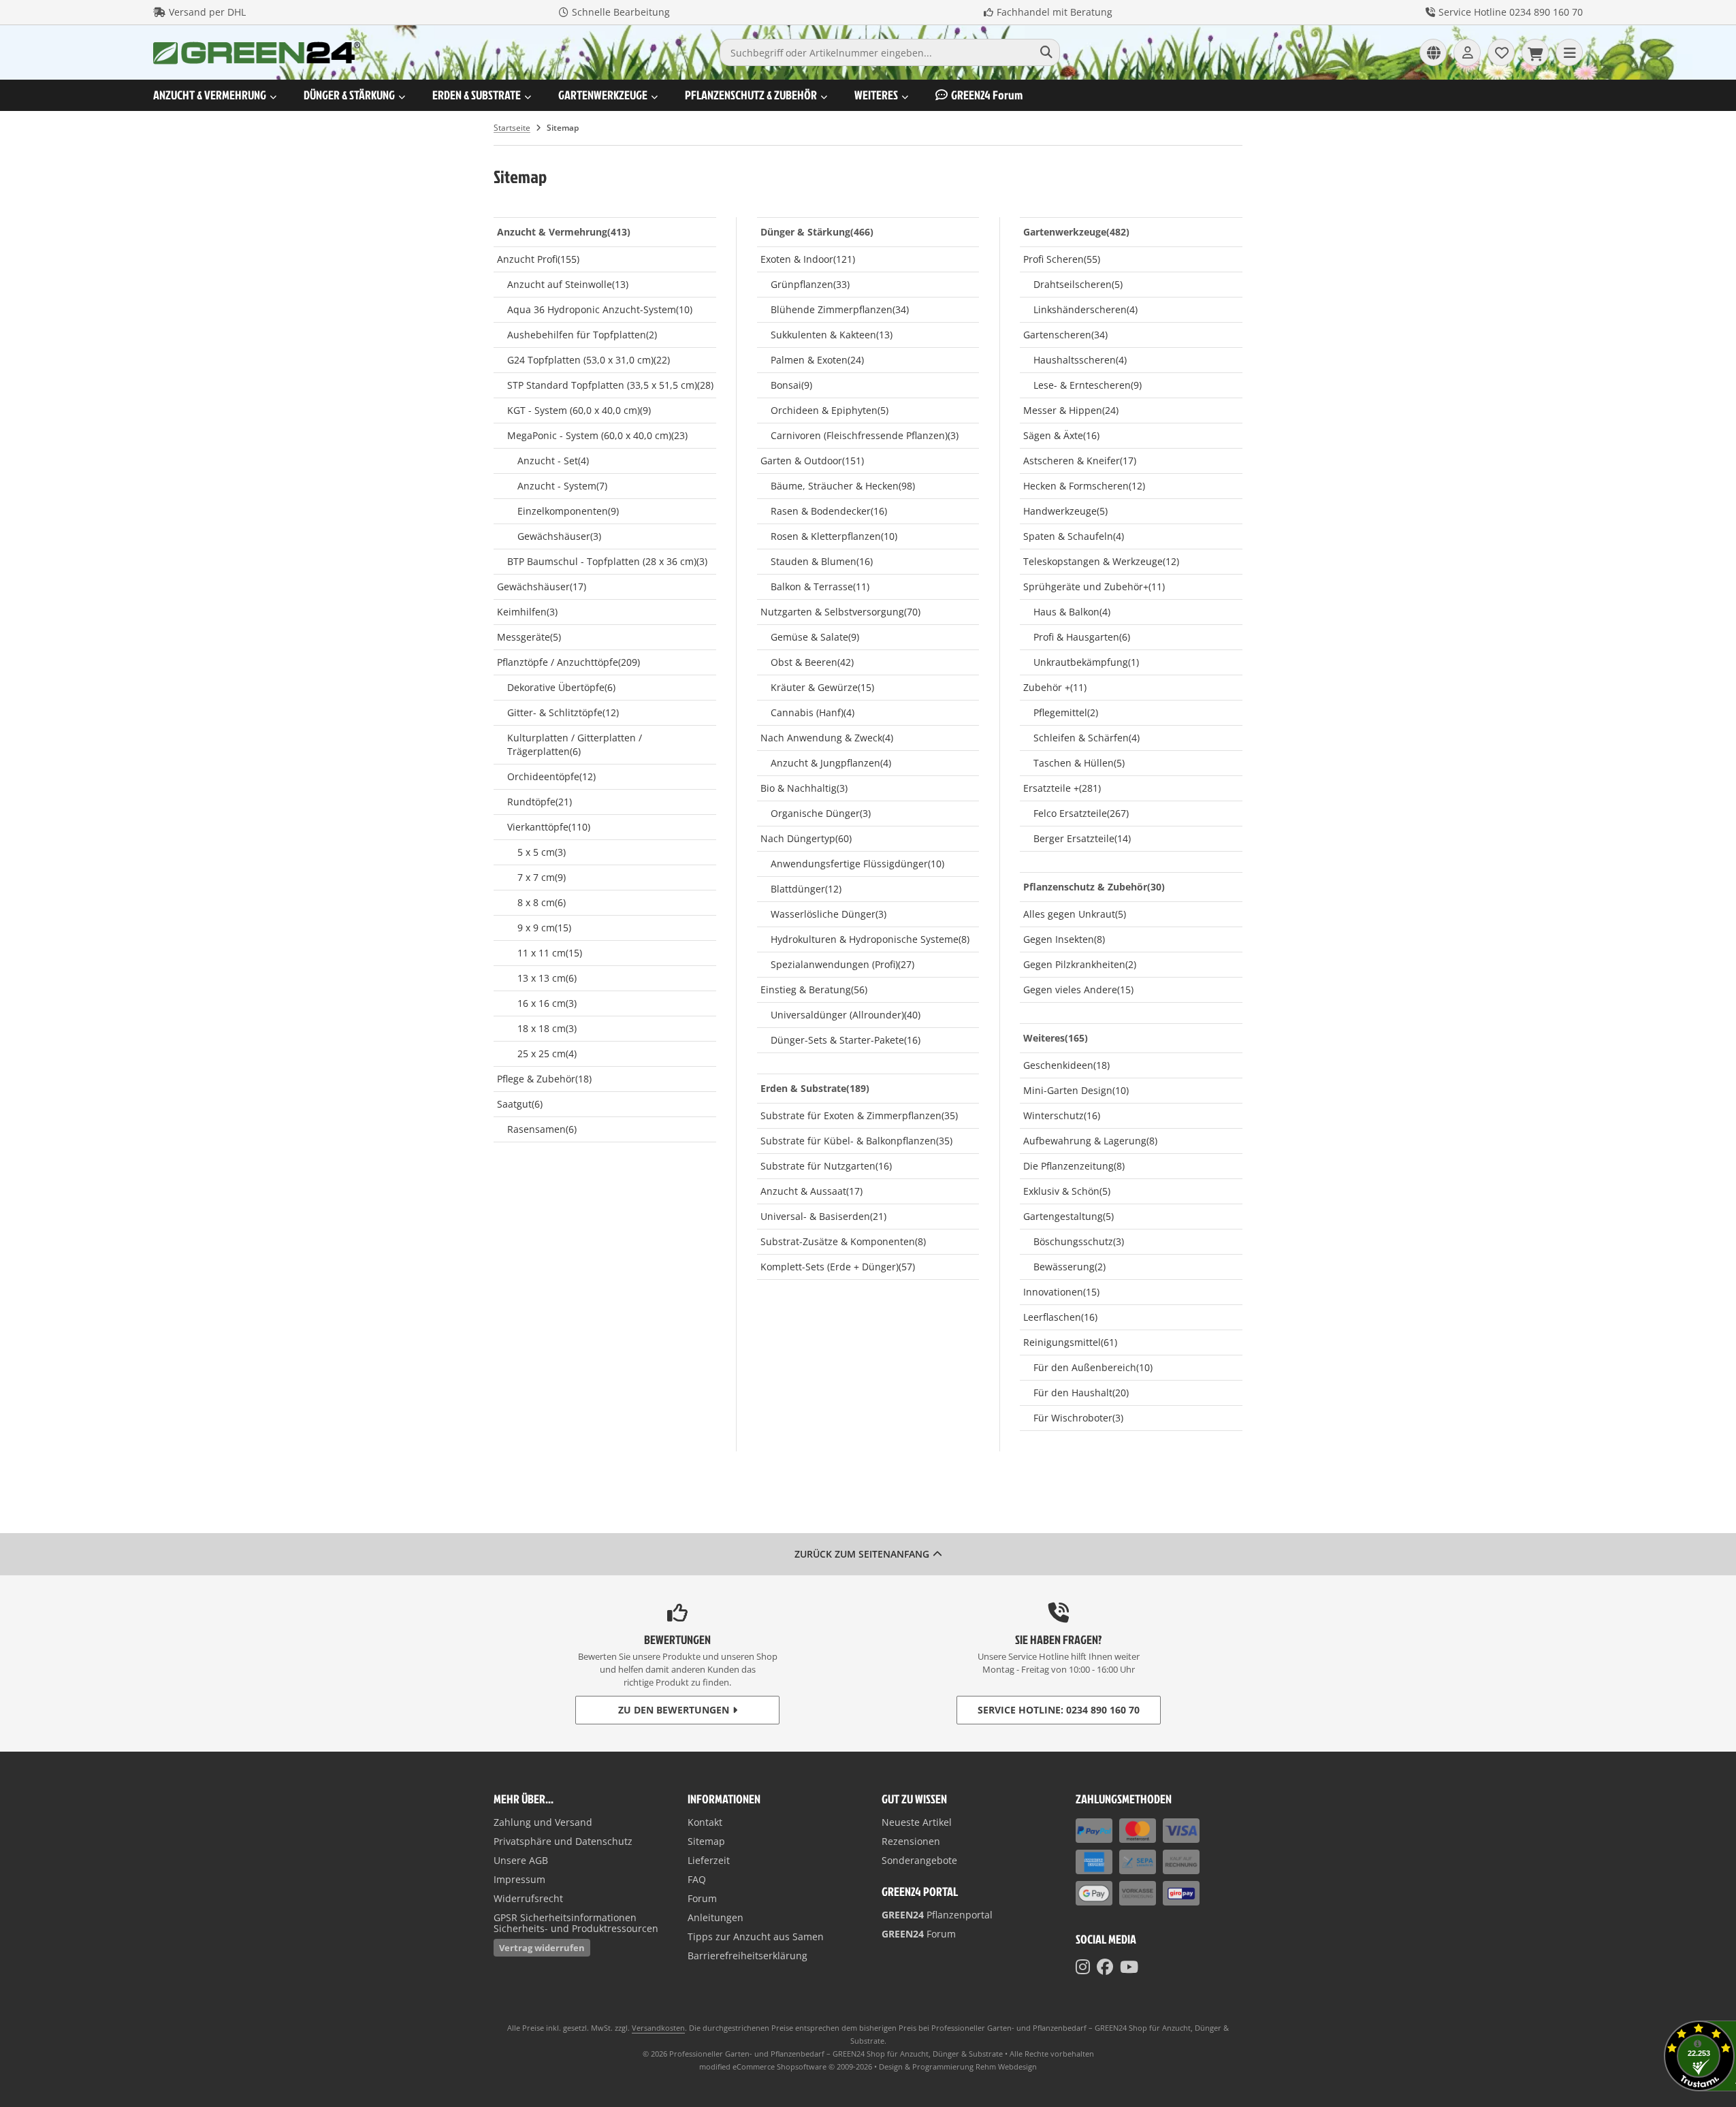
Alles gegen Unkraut (1075, 914)
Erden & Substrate (477, 95)
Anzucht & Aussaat (811, 1191)
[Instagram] (1083, 1967)
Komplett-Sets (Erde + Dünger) (838, 1267)
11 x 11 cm (550, 953)
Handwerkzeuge (1065, 511)
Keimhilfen (527, 612)
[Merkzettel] (1501, 52)
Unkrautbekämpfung (1086, 662)
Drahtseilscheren (1078, 284)
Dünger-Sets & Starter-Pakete (846, 1040)
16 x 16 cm (547, 1003)
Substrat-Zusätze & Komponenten (843, 1241)
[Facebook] (1105, 1967)
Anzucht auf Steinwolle (568, 284)
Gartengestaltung (1068, 1216)
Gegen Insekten (1064, 939)
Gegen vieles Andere (1078, 990)
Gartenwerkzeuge (603, 95)
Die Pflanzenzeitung (1074, 1166)
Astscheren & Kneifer (1080, 461)
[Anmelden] (1467, 52)
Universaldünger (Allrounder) (846, 1015)
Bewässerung (1070, 1267)
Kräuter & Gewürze (822, 687)
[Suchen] (1046, 52)
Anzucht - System (562, 486)
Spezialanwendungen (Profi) (842, 964)
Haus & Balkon (1072, 612)
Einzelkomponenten (568, 511)
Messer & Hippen (1071, 410)
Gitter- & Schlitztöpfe (563, 712)
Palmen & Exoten (817, 360)
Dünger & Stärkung (349, 95)
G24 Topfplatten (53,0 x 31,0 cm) (589, 360)
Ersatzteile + (1062, 788)
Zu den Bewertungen (674, 1710)
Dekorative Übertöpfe (561, 687)
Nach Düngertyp (806, 838)
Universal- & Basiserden (823, 1216)
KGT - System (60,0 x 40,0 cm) (579, 410)
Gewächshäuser (559, 536)
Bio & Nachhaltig (804, 788)
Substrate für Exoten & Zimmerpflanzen (859, 1115)
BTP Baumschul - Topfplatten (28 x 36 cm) (607, 561)
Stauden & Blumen (822, 561)
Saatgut (520, 1104)
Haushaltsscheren (1080, 360)
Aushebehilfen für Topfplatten (582, 335)
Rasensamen (542, 1129)
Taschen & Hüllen (1079, 763)
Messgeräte (529, 637)
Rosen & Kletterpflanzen (834, 536)
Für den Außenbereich (1093, 1367)
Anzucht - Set (553, 461)
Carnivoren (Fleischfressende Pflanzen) (865, 435)
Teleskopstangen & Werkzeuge (1101, 561)
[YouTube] (1129, 1967)
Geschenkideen (1066, 1065)
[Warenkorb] (1535, 52)
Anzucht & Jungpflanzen (831, 763)
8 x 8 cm (542, 902)
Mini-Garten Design (1076, 1090)
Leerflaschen (1060, 1317)
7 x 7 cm (542, 877)
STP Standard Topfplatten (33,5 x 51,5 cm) (610, 385)
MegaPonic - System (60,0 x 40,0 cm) (597, 435)
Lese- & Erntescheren (1088, 385)
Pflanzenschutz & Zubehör (751, 95)
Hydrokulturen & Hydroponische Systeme (870, 939)
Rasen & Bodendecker (829, 511)
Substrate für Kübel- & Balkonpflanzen (856, 1141)
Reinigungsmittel (1070, 1342)
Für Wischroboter (1078, 1418)
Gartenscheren (1065, 335)
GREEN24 (987, 95)
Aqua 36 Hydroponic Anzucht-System (600, 309)
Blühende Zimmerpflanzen (840, 309)
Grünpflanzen (810, 284)
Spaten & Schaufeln (1074, 536)
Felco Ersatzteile (1081, 813)
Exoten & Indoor (808, 259)
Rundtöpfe (540, 802)
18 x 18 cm (547, 1028)
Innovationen (1061, 1292)
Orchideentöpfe (551, 776)
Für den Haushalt (1081, 1393)
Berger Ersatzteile (1082, 838)
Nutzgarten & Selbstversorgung (840, 612)
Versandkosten (658, 2028)
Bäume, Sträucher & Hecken (843, 486)
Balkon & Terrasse (820, 586)
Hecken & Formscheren (1084, 486)
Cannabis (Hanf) (813, 712)
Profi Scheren (1062, 259)
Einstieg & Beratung (814, 990)
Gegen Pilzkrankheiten (1080, 964)
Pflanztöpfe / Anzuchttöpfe (568, 662)
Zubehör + (1055, 687)
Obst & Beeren (812, 662)
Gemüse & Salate (815, 637)
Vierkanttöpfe (549, 827)
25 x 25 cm (547, 1053)
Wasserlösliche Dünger (829, 914)
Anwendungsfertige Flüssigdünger (857, 864)
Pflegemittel (1066, 712)
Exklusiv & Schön (1067, 1191)
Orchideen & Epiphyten (830, 410)
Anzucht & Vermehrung (210, 95)
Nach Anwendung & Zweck (827, 738)
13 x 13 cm (547, 978)
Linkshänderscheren (1086, 309)
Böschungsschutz (1079, 1241)
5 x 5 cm (542, 852)
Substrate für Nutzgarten (826, 1166)
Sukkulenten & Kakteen (832, 335)
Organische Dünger (821, 813)
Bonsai (791, 385)
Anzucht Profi (538, 259)
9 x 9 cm (544, 928)
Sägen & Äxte (1061, 435)
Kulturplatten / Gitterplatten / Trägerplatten (575, 744)
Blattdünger (806, 889)
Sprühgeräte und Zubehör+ (1094, 586)
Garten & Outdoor (812, 461)
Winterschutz (1062, 1115)
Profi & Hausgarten (1082, 637)
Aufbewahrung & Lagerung (1090, 1141)
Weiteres (876, 95)
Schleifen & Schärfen (1087, 738)
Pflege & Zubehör (544, 1079)
